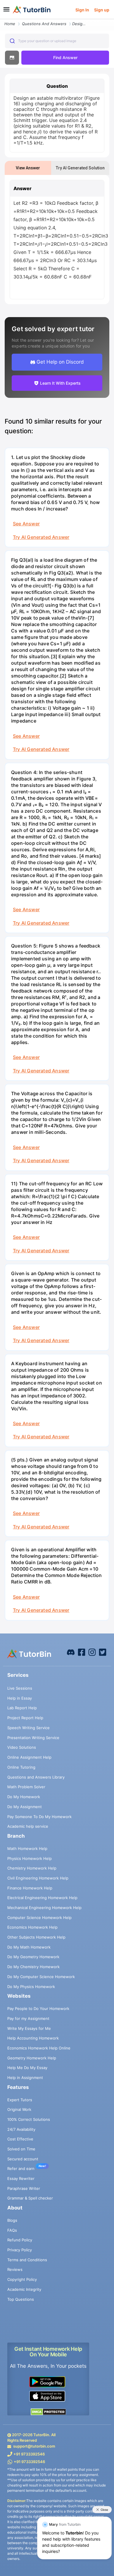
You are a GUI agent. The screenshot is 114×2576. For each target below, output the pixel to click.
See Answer (26, 524)
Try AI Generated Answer (41, 537)
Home (10, 24)
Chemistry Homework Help (32, 1868)
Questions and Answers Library (36, 1777)
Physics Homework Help (30, 1858)
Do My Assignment (25, 1807)
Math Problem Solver (26, 1787)
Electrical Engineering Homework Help (42, 1898)
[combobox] (57, 41)
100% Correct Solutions (29, 2119)
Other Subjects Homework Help (36, 1937)
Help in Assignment (25, 2078)
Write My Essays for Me (29, 2028)
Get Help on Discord (60, 362)
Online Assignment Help (29, 1757)
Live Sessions (20, 1688)
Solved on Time (21, 2149)
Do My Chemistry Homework (33, 1967)
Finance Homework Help (30, 1888)
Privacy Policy (20, 2250)
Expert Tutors (20, 2100)
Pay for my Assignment (28, 2018)
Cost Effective (20, 2139)
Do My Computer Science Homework (41, 1977)
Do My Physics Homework (31, 1987)
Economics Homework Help (32, 1927)
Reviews (15, 2269)
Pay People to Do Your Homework (38, 2008)
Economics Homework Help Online (39, 2048)
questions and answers (44, 24)
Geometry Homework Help (32, 2058)
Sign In (82, 10)
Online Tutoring (21, 1767)
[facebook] (71, 1652)
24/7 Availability (21, 2129)
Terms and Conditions (27, 2260)
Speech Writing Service (28, 1728)
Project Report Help (25, 1718)
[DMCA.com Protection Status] (48, 2412)
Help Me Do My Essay (27, 2068)
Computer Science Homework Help (39, 1918)
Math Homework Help (27, 1848)
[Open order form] (2, 20)
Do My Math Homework (29, 1947)
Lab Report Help (22, 1708)
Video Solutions (22, 1747)
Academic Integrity (24, 2289)
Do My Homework (24, 1797)
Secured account (23, 2159)
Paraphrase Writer (24, 2188)
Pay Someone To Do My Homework (39, 1817)
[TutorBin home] (32, 10)
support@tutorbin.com (34, 2446)
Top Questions (21, 2299)
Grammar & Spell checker (30, 2198)
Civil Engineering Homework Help (38, 1878)
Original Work (19, 2109)
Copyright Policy (22, 2279)
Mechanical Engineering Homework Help (44, 1908)
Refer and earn (21, 2169)
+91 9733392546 (29, 2454)
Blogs (12, 2220)
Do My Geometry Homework (33, 1957)
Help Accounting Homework (33, 2038)
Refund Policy (20, 2240)
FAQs (12, 2230)
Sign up (102, 10)
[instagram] (92, 1652)
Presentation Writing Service (33, 1738)
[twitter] (103, 1652)
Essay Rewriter (21, 2178)
